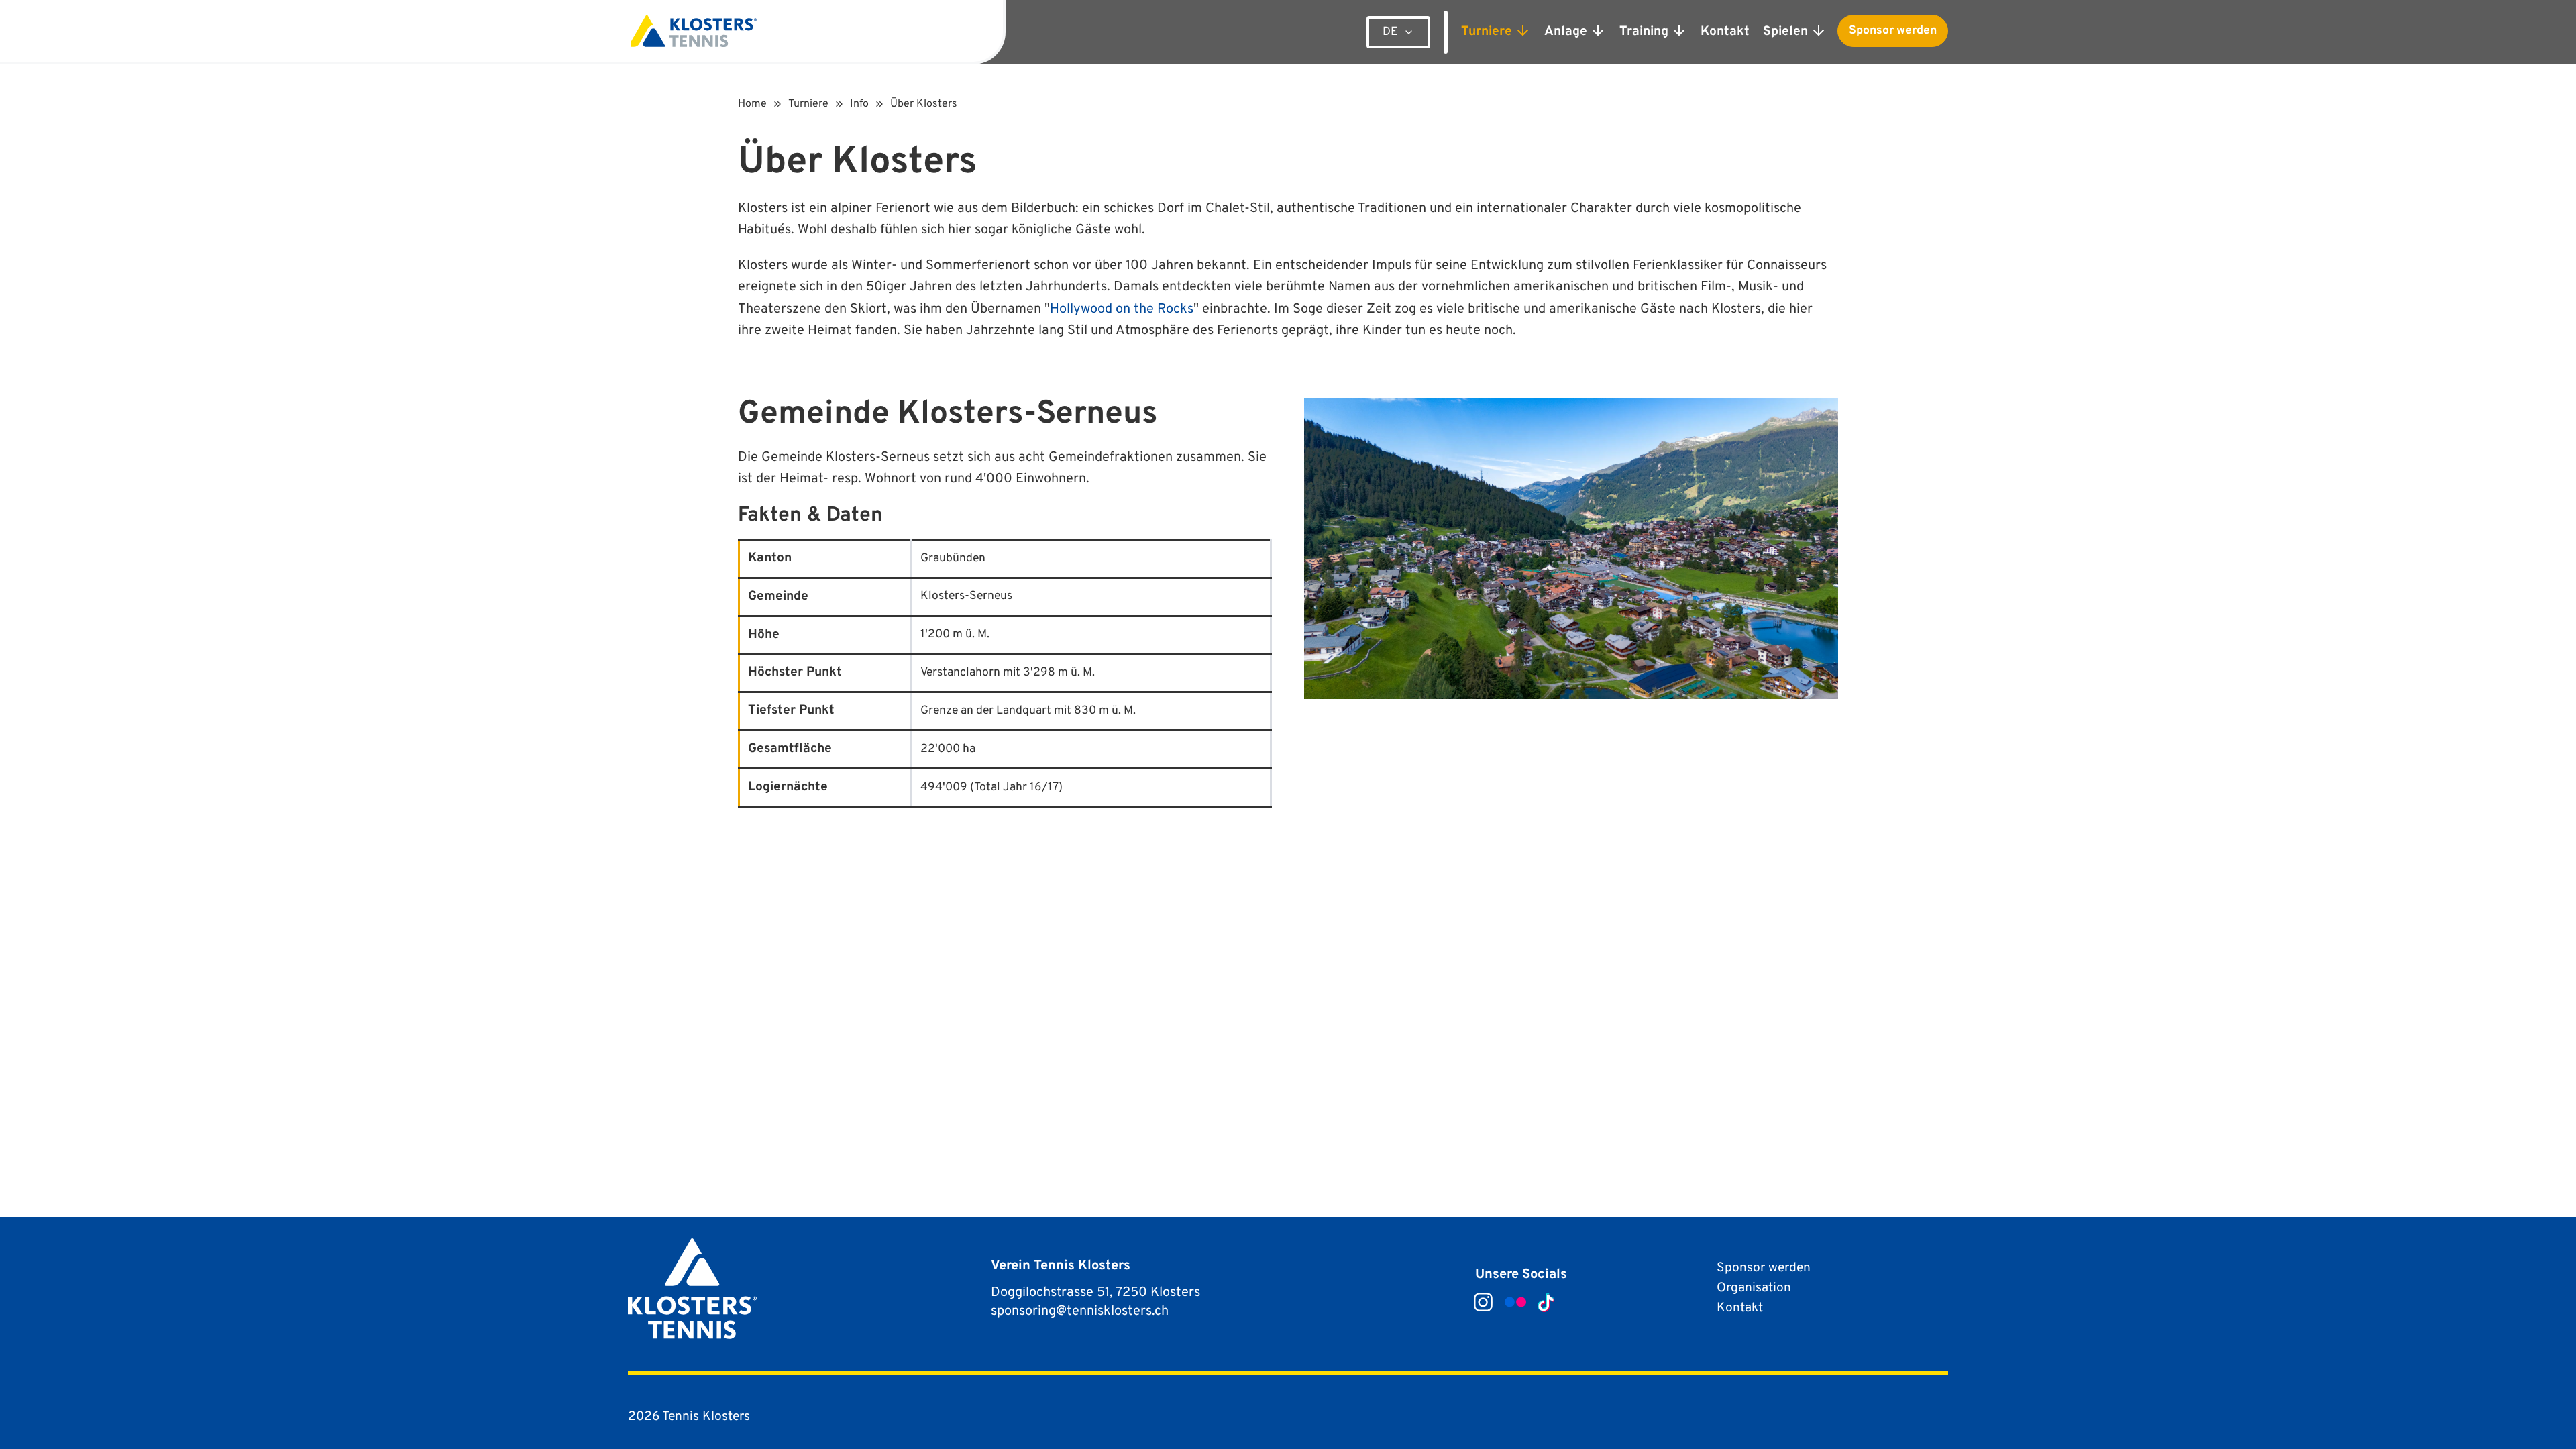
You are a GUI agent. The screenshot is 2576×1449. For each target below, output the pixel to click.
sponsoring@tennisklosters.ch (1080, 1311)
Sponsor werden (1893, 31)
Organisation (1754, 1288)
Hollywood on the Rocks (1122, 309)
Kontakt (1740, 1308)
